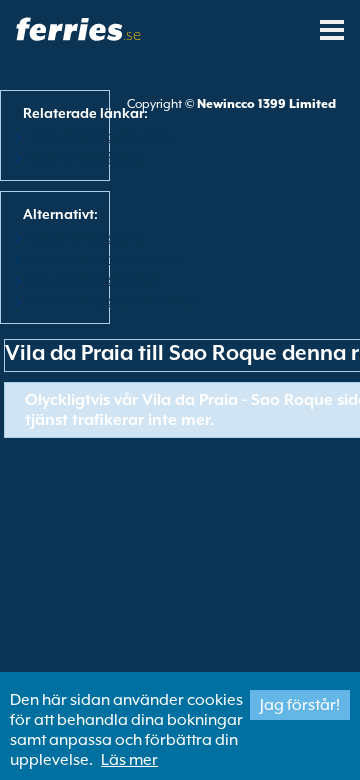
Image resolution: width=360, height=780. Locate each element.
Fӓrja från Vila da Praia (99, 136)
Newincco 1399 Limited (266, 104)
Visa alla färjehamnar (95, 279)
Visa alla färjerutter (87, 237)
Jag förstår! (300, 705)
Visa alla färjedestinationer (112, 300)
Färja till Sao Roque (87, 157)
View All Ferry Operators (103, 258)
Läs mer (129, 760)
